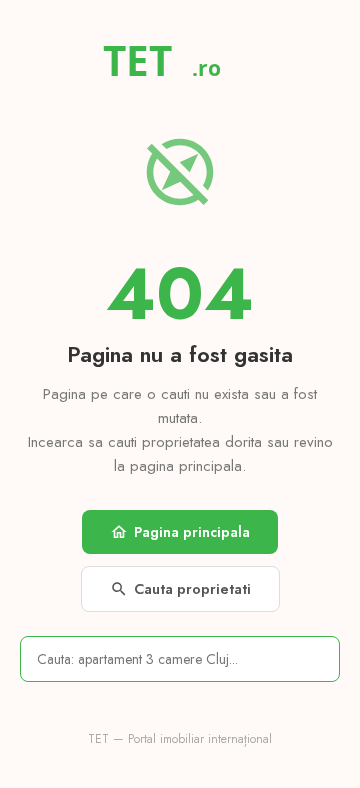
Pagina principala (180, 532)
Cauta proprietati (180, 589)
